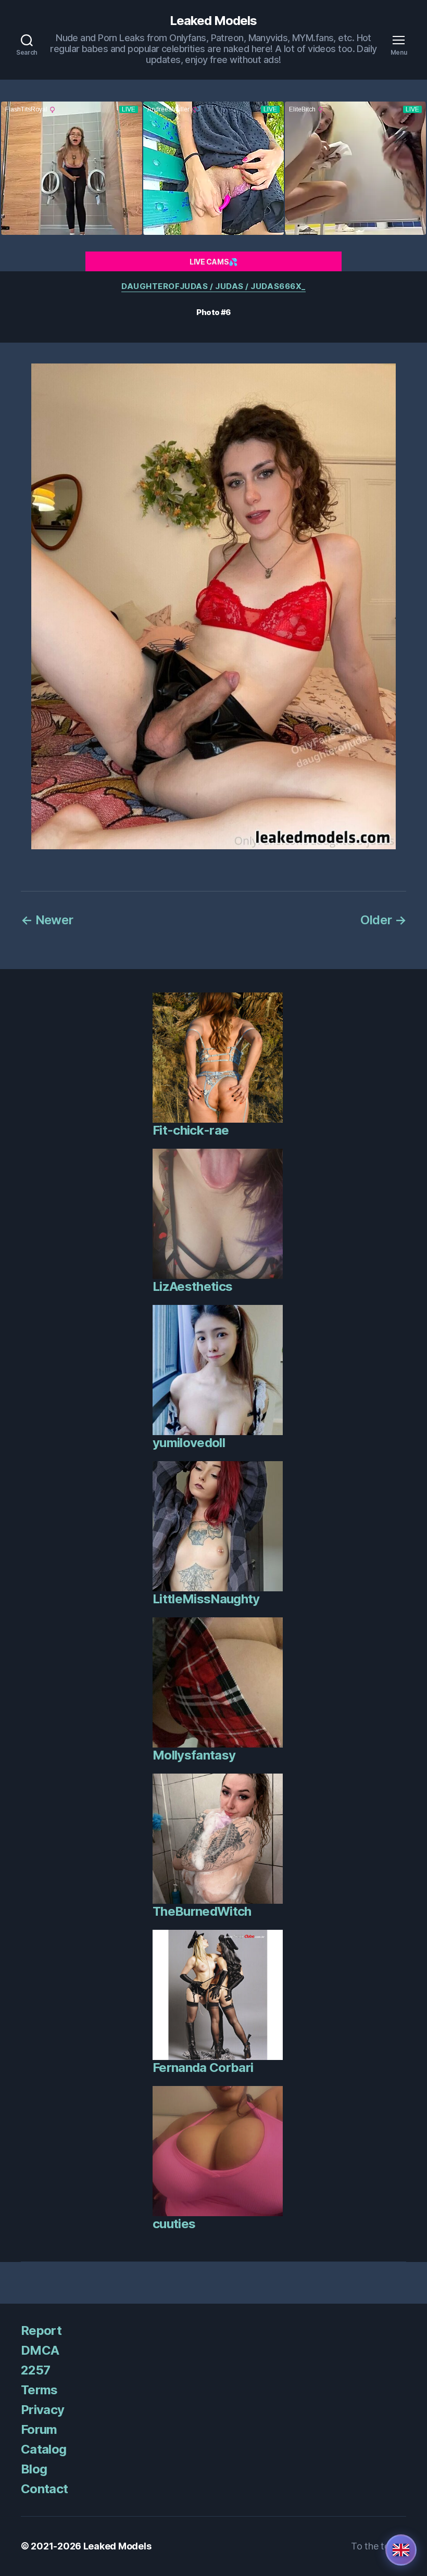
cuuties (174, 2224)
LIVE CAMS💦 (213, 262)
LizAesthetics (192, 1286)
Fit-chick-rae (191, 1130)
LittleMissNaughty (206, 1599)
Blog (34, 2469)
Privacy (42, 2410)
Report (41, 2330)
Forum (39, 2429)
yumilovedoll (189, 1443)
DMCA (40, 2350)
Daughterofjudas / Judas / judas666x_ (213, 286)
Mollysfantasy (194, 1755)
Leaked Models (213, 21)
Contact (44, 2489)
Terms (39, 2390)
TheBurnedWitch (202, 1911)
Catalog (43, 2449)
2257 (35, 2370)
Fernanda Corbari (203, 2068)
